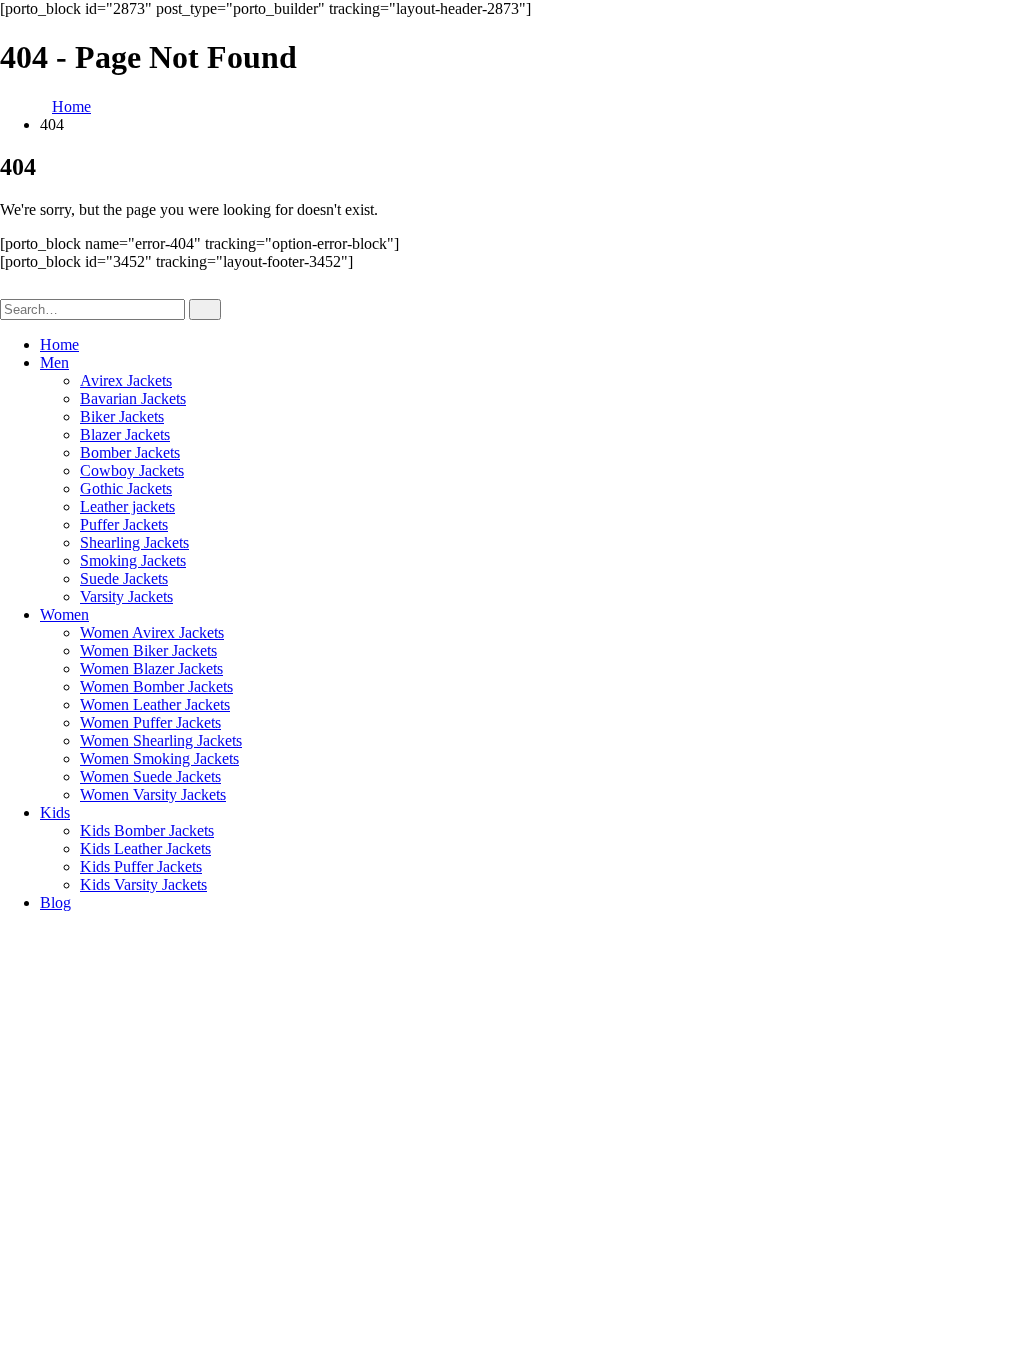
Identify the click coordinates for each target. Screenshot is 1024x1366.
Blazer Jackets (125, 434)
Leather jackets (127, 506)
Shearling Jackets (134, 542)
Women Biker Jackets (148, 650)
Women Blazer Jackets (151, 668)
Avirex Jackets (126, 380)
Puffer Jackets (124, 524)
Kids (55, 812)
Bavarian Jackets (133, 398)
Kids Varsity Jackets (143, 884)
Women (64, 614)
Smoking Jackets (133, 560)
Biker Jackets (122, 416)
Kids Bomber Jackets (147, 830)
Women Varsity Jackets (153, 794)
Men (54, 362)
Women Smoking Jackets (159, 758)
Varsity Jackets (126, 596)
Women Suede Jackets (150, 776)
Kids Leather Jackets (145, 848)
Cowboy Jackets (132, 470)
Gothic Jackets (126, 488)
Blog (55, 902)
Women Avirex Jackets (152, 632)
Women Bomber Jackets (156, 686)
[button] (12, 289)
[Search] (205, 309)
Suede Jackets (124, 578)
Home (59, 344)
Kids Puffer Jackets (141, 866)
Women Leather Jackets (155, 704)
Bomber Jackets (130, 452)
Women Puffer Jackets (150, 722)
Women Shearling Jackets (161, 740)
